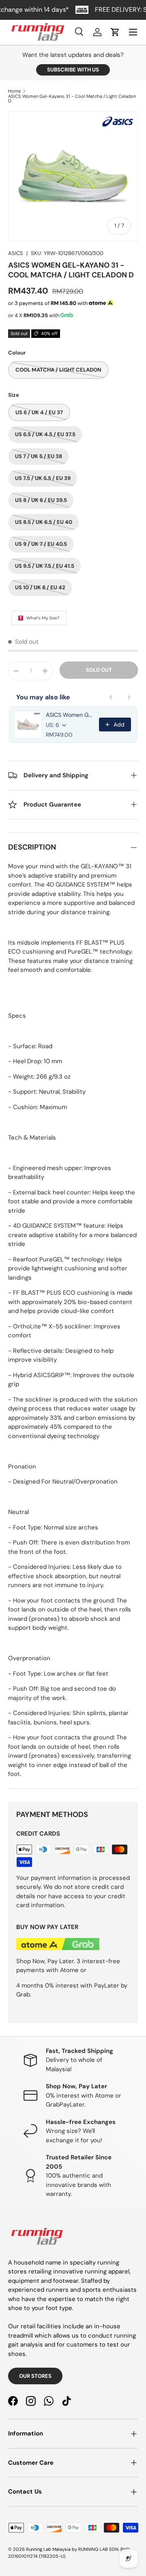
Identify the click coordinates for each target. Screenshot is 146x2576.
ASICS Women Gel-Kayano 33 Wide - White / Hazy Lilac (70, 715)
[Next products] (129, 697)
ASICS (16, 253)
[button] (115, 32)
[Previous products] (111, 697)
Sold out (99, 670)
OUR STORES (35, 2376)
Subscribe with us (73, 70)
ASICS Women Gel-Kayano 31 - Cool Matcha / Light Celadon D (72, 99)
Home (14, 91)
